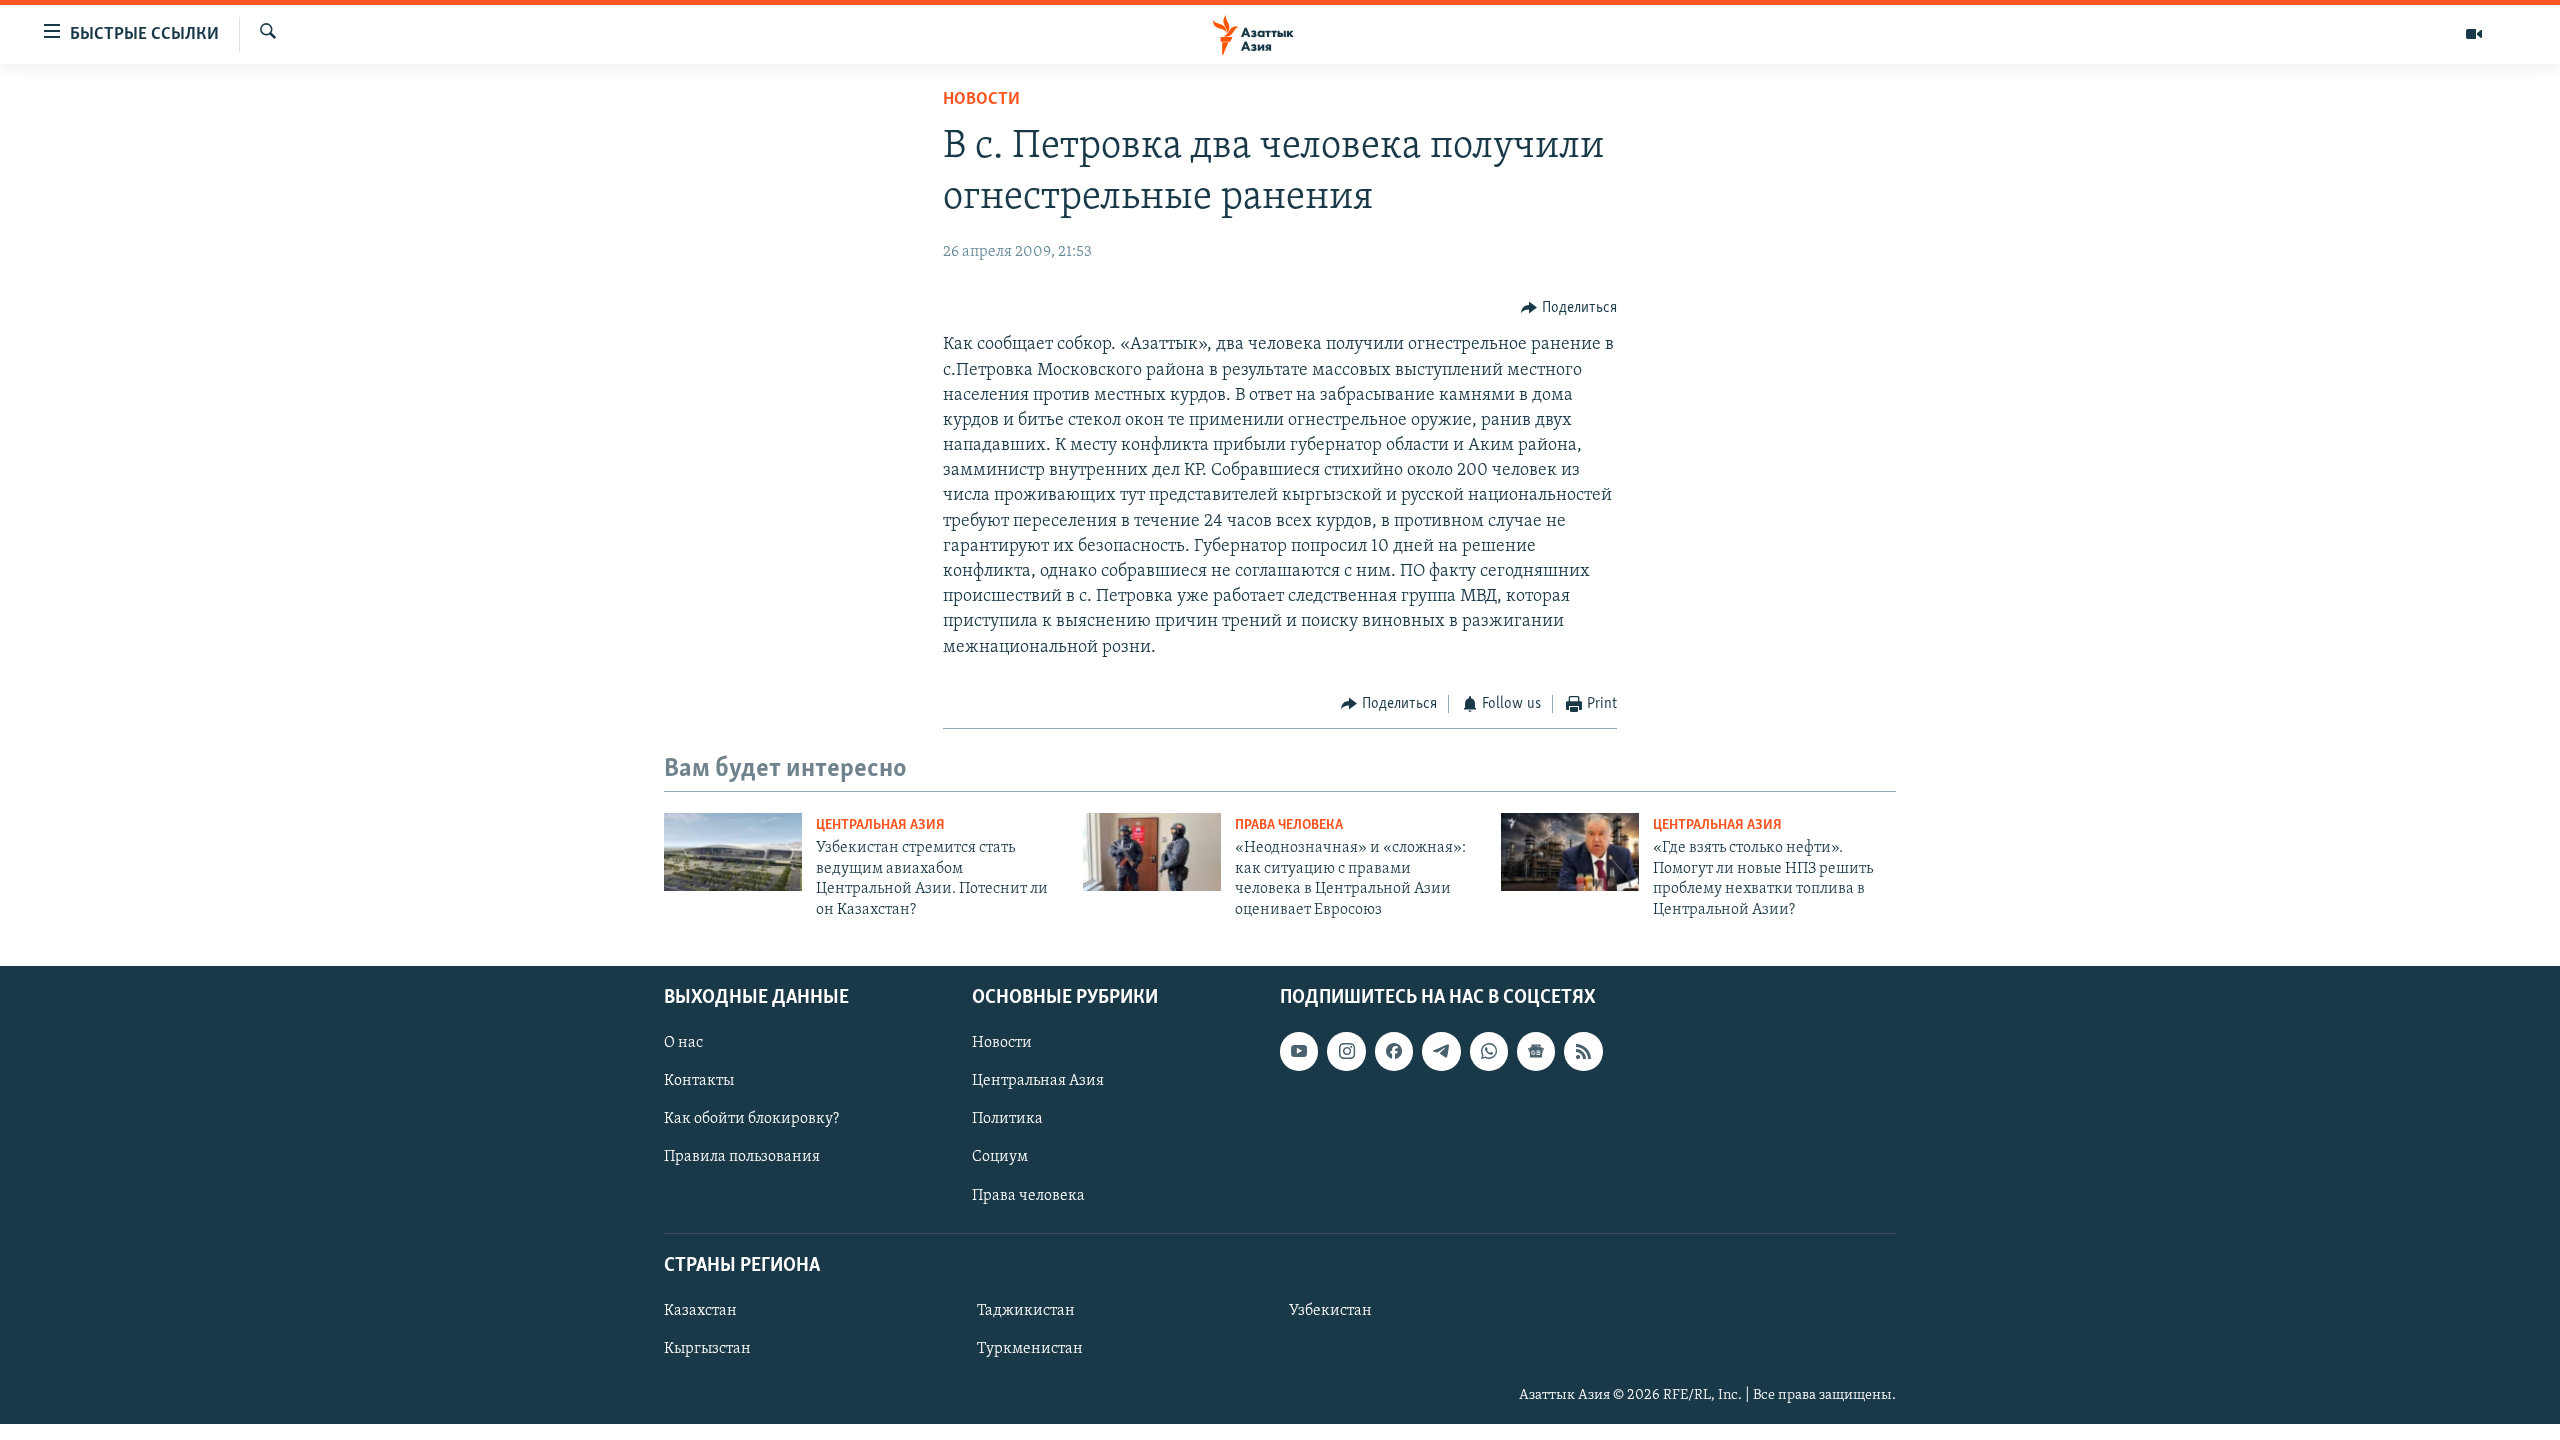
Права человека (1289, 825)
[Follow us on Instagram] (1346, 1051)
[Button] (1569, 308)
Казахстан (700, 1311)
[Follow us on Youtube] (1299, 1051)
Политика (1007, 1119)
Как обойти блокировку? (751, 1119)
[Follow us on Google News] (1536, 1051)
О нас (683, 1043)
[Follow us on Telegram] (1441, 1051)
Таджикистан (1026, 1311)
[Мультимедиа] (2474, 34)
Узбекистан (1330, 1311)
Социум (1000, 1157)
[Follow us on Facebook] (1394, 1051)
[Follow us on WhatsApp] (1489, 1051)
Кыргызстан (707, 1349)
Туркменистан (1030, 1349)
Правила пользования (742, 1157)
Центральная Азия (880, 825)
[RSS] (1583, 1051)
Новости (981, 100)
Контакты (699, 1081)
